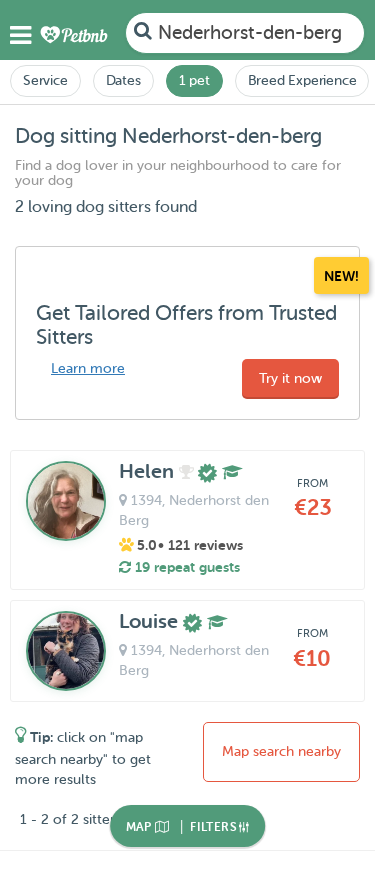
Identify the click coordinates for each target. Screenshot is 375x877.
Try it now (290, 378)
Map (141, 827)
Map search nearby (281, 751)
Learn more (88, 368)
